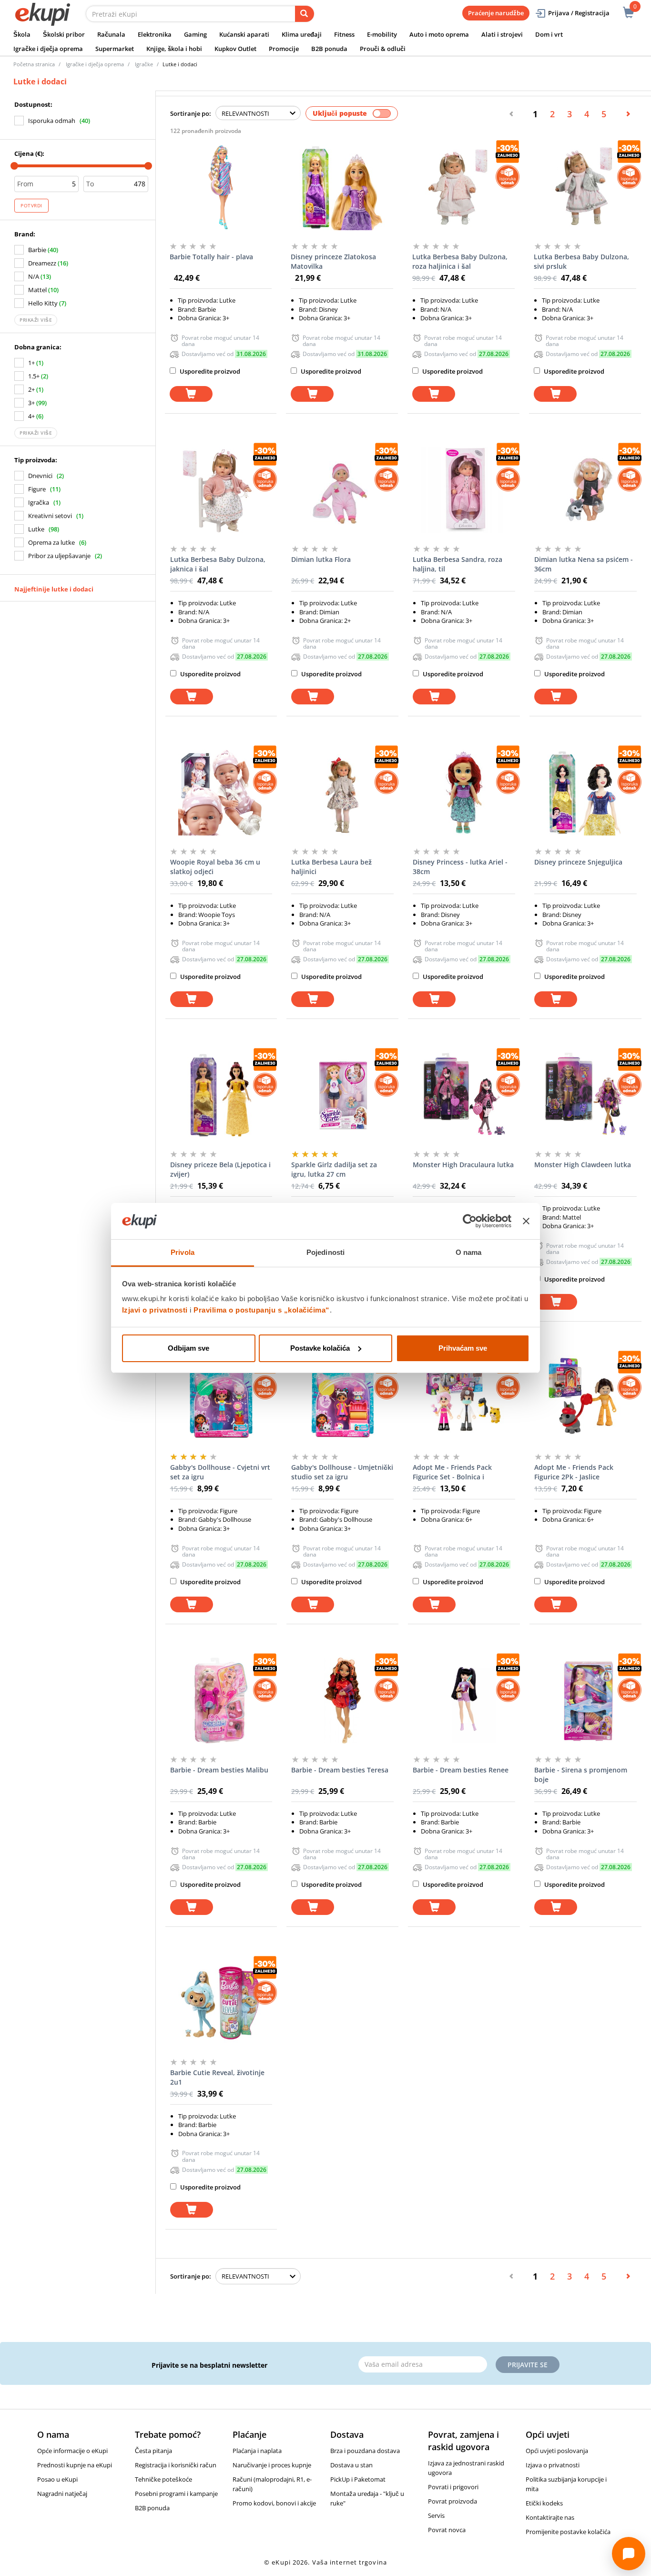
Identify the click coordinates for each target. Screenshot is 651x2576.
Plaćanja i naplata (257, 2451)
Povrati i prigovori (453, 2487)
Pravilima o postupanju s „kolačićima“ (262, 1310)
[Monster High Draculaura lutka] (464, 1095)
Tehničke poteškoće (163, 2479)
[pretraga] (305, 14)
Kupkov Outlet (235, 49)
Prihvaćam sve (463, 1348)
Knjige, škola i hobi (174, 49)
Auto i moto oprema (439, 34)
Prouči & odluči (383, 49)
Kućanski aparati (244, 34)
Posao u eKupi (57, 2479)
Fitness (344, 34)
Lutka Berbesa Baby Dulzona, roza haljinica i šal (460, 261)
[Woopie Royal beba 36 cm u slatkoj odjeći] (221, 793)
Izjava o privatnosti (553, 2465)
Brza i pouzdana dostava (365, 2451)
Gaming (195, 34)
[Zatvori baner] (526, 1221)
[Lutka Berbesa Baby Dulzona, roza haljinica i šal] (463, 187)
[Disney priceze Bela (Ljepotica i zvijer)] (221, 1095)
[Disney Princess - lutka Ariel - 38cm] (464, 793)
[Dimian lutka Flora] (342, 490)
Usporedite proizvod (209, 371)
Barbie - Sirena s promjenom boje (581, 1775)
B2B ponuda (329, 49)
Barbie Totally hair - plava (211, 257)
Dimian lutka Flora (321, 559)
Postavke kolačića (320, 1348)
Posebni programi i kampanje (176, 2494)
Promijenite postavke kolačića (568, 2532)
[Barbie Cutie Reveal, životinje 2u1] (221, 2003)
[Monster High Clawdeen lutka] (585, 1095)
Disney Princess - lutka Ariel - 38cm (460, 867)
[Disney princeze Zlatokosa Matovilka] (342, 187)
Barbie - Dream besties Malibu (219, 1770)
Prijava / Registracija (579, 13)
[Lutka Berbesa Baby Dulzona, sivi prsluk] (585, 187)
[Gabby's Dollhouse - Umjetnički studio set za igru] (342, 1398)
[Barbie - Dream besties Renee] (464, 1700)
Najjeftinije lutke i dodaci (54, 589)
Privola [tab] (183, 1252)
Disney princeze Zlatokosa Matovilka (333, 261)
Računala (111, 34)
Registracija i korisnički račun (176, 2465)
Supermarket (115, 49)
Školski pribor (64, 34)
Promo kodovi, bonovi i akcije (274, 2503)
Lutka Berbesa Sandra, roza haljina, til (458, 564)
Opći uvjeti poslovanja (557, 2451)
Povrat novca (447, 2530)
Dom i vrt (549, 34)
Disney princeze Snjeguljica (578, 862)
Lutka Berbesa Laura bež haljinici (331, 867)
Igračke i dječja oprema (48, 49)
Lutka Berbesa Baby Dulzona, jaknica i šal (218, 564)
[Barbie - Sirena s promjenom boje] (585, 1700)
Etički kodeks (544, 2503)
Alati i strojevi (502, 34)
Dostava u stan (351, 2465)
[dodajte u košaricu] (191, 394)
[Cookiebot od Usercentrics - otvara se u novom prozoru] (470, 1221)
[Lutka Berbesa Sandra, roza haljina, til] (464, 490)
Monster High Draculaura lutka (463, 1165)
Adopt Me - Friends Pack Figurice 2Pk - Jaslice (574, 1472)
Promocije (284, 49)
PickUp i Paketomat (358, 2479)
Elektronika (155, 34)
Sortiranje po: (191, 113)
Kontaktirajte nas (550, 2517)
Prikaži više (36, 320)
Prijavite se (528, 2365)
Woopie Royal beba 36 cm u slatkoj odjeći (215, 867)
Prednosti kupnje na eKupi (75, 2465)
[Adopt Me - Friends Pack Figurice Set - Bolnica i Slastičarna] (464, 1398)
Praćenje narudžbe (496, 13)
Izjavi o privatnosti (155, 1310)
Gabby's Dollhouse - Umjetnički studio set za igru (342, 1472)
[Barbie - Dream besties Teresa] (342, 1700)
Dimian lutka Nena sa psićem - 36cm (584, 564)
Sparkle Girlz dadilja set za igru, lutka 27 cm (334, 1169)
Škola (22, 34)
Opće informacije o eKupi (72, 2451)
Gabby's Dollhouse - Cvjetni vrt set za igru (220, 1472)
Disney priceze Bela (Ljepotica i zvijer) (220, 1169)
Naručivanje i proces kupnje (272, 2465)
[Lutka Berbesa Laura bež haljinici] (342, 793)
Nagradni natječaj (62, 2494)
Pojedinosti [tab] (325, 1252)
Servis (436, 2515)
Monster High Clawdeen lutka (583, 1165)
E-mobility (382, 34)
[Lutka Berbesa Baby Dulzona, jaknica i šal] (221, 490)
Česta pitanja (153, 2451)
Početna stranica (34, 64)
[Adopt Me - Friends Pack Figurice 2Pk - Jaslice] (585, 1398)
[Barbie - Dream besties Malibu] (221, 1700)
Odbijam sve (188, 1348)
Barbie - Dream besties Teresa (340, 1770)
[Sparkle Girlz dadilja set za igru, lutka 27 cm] (342, 1095)
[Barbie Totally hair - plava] (221, 187)
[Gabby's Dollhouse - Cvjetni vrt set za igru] (221, 1398)
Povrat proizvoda (453, 2501)
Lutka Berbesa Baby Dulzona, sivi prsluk (581, 261)
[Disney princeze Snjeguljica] (585, 793)
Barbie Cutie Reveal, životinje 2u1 (217, 2077)
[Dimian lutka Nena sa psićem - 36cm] (585, 490)
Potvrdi (31, 205)
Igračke (144, 64)
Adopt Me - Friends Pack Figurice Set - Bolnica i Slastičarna (452, 1472)
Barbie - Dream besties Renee (461, 1770)
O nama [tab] (469, 1252)
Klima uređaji (302, 34)
